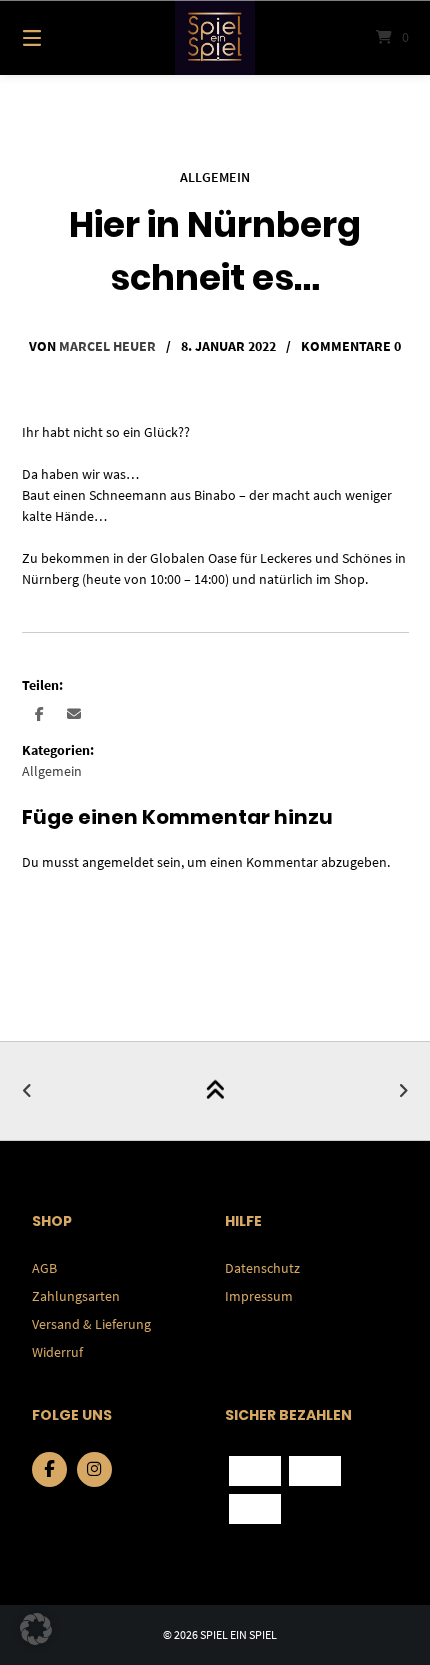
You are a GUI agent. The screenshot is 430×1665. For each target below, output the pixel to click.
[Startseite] (215, 37)
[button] (39, 713)
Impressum (259, 1296)
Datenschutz (262, 1268)
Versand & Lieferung (91, 1324)
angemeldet (118, 862)
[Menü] (60, 37)
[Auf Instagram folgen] (94, 1469)
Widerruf (57, 1352)
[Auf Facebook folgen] (49, 1469)
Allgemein (215, 177)
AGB (44, 1268)
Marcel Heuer (107, 346)
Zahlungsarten (76, 1296)
